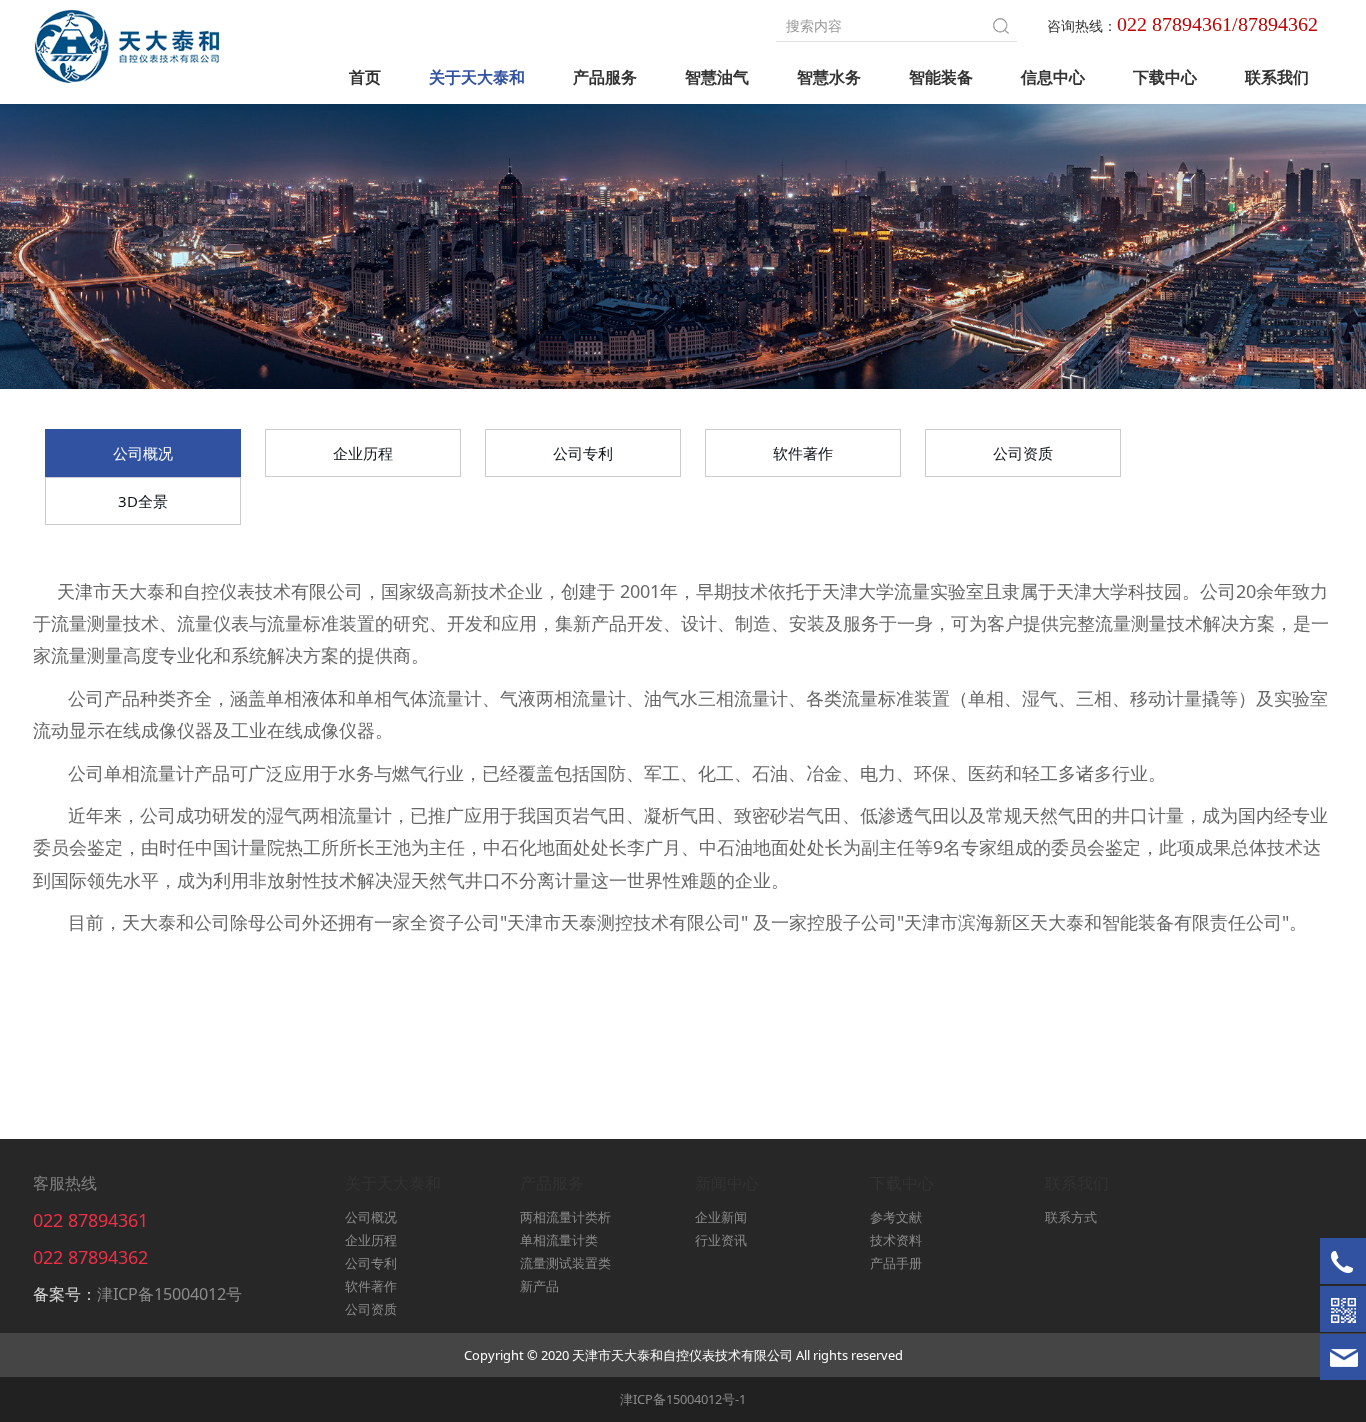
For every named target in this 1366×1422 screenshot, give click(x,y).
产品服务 (605, 77)
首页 (365, 77)
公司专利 (583, 453)
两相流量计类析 (565, 1217)
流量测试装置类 (565, 1263)
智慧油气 (717, 77)
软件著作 (803, 453)
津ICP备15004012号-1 (683, 1399)
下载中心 (1165, 77)
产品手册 (896, 1263)
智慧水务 (829, 77)
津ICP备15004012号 (169, 1294)
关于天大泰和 (477, 77)
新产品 (539, 1286)
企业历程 (363, 453)
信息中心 (1053, 77)
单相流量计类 (559, 1240)
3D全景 (143, 501)
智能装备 (941, 77)
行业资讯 (721, 1240)
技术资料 (896, 1240)
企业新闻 (721, 1217)
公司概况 (143, 453)
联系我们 (1277, 77)
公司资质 (1023, 453)
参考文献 (896, 1217)
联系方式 (1071, 1217)
